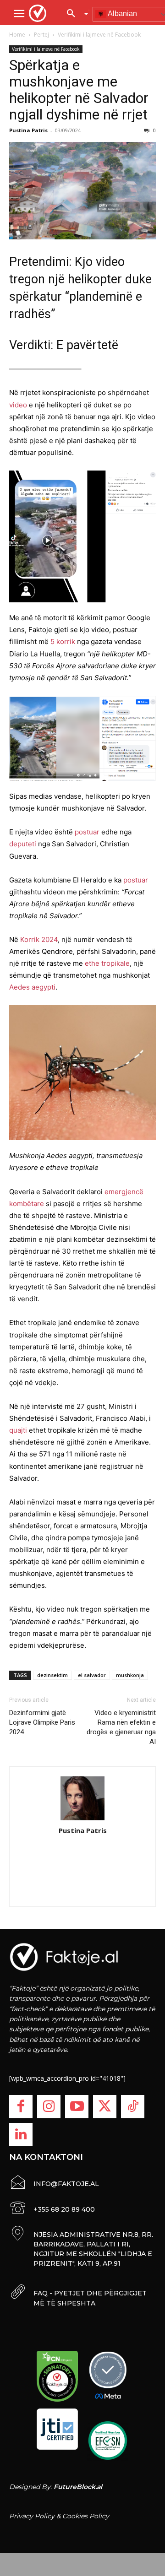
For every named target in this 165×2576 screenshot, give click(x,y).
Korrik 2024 (39, 939)
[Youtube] (77, 2107)
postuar (87, 832)
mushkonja (130, 1675)
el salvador (92, 1675)
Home (17, 35)
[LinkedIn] (21, 2135)
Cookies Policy (86, 2516)
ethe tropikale (107, 963)
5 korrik (63, 641)
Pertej (41, 35)
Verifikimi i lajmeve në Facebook (99, 35)
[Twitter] (105, 2107)
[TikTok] (133, 2107)
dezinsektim (52, 1675)
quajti (18, 1430)
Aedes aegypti (32, 987)
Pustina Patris (28, 130)
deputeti (23, 844)
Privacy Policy (32, 2516)
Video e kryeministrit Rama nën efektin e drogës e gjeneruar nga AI (121, 1727)
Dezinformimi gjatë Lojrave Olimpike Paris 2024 (42, 1722)
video (18, 405)
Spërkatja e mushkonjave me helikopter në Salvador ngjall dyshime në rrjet (79, 90)
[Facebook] (21, 2107)
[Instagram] (49, 2107)
